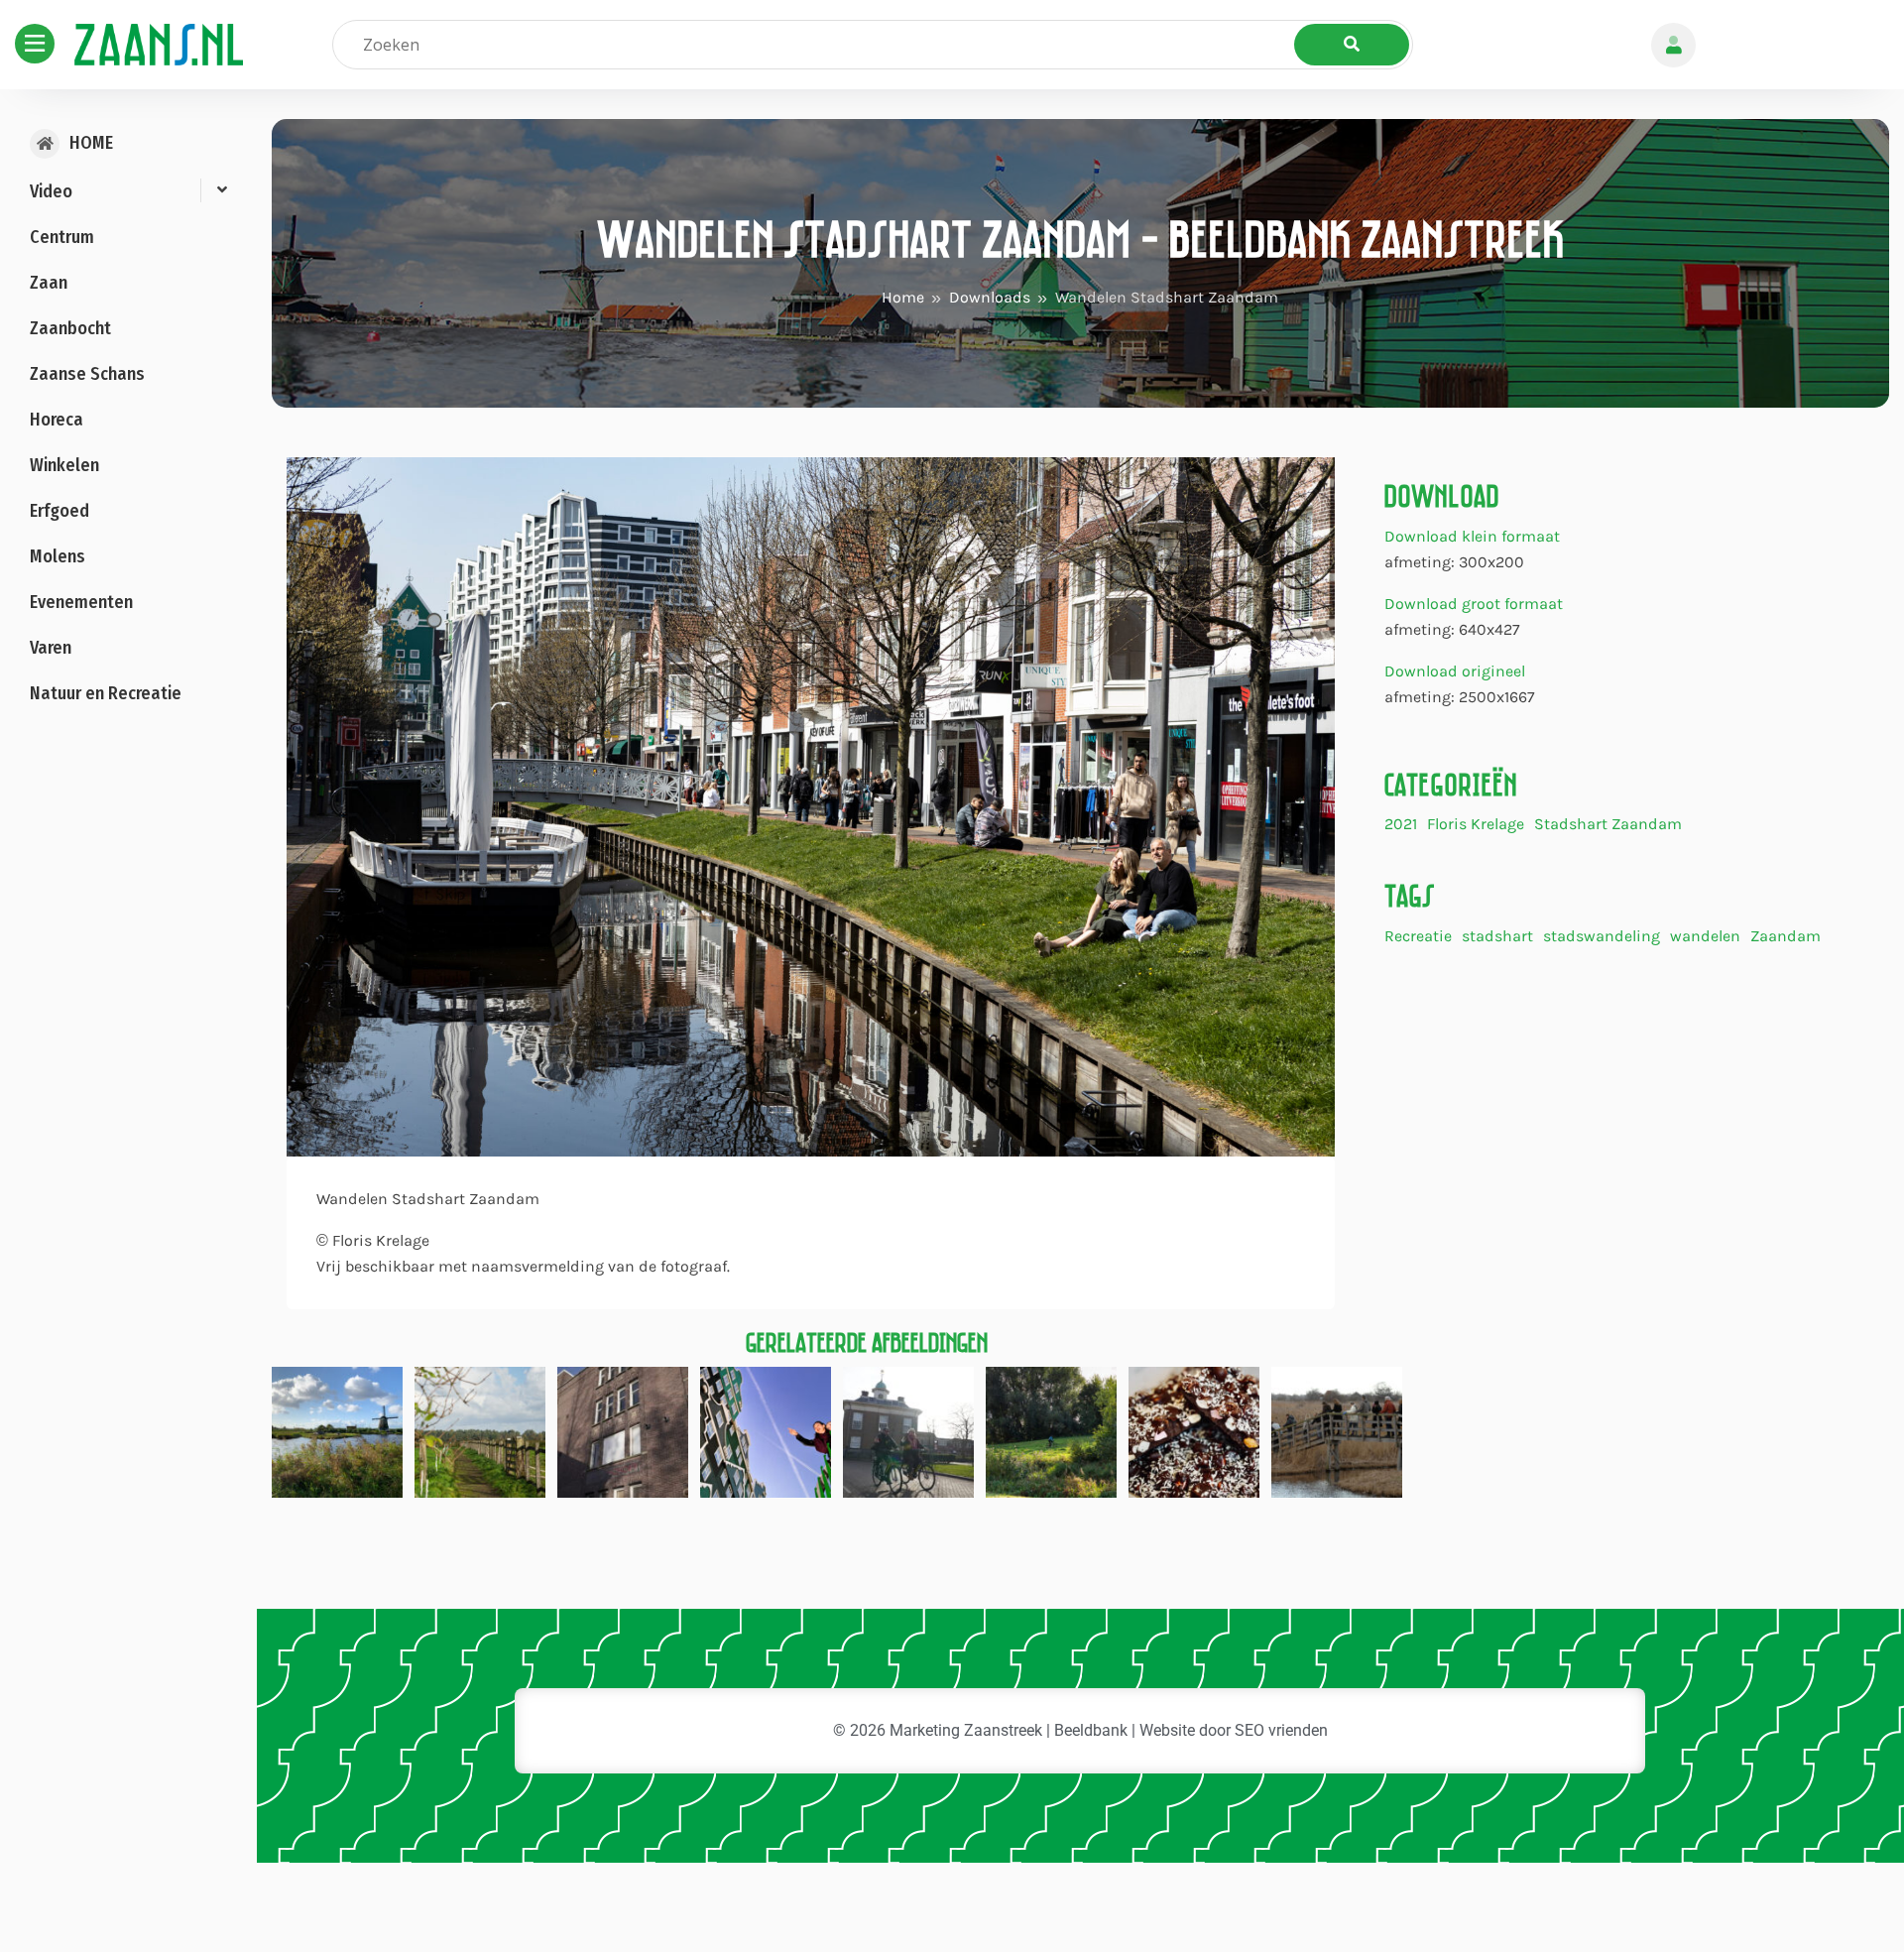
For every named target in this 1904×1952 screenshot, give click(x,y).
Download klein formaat (1472, 536)
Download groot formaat (1474, 604)
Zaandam (1785, 937)
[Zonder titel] (766, 1431)
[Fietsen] (908, 1431)
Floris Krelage (1476, 825)
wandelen (1705, 937)
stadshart (1497, 937)
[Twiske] (337, 1431)
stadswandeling (1602, 937)
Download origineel (1455, 671)
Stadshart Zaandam (1608, 825)
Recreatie (1418, 937)
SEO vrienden (1281, 1730)
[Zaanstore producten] (1194, 1431)
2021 (1401, 825)
